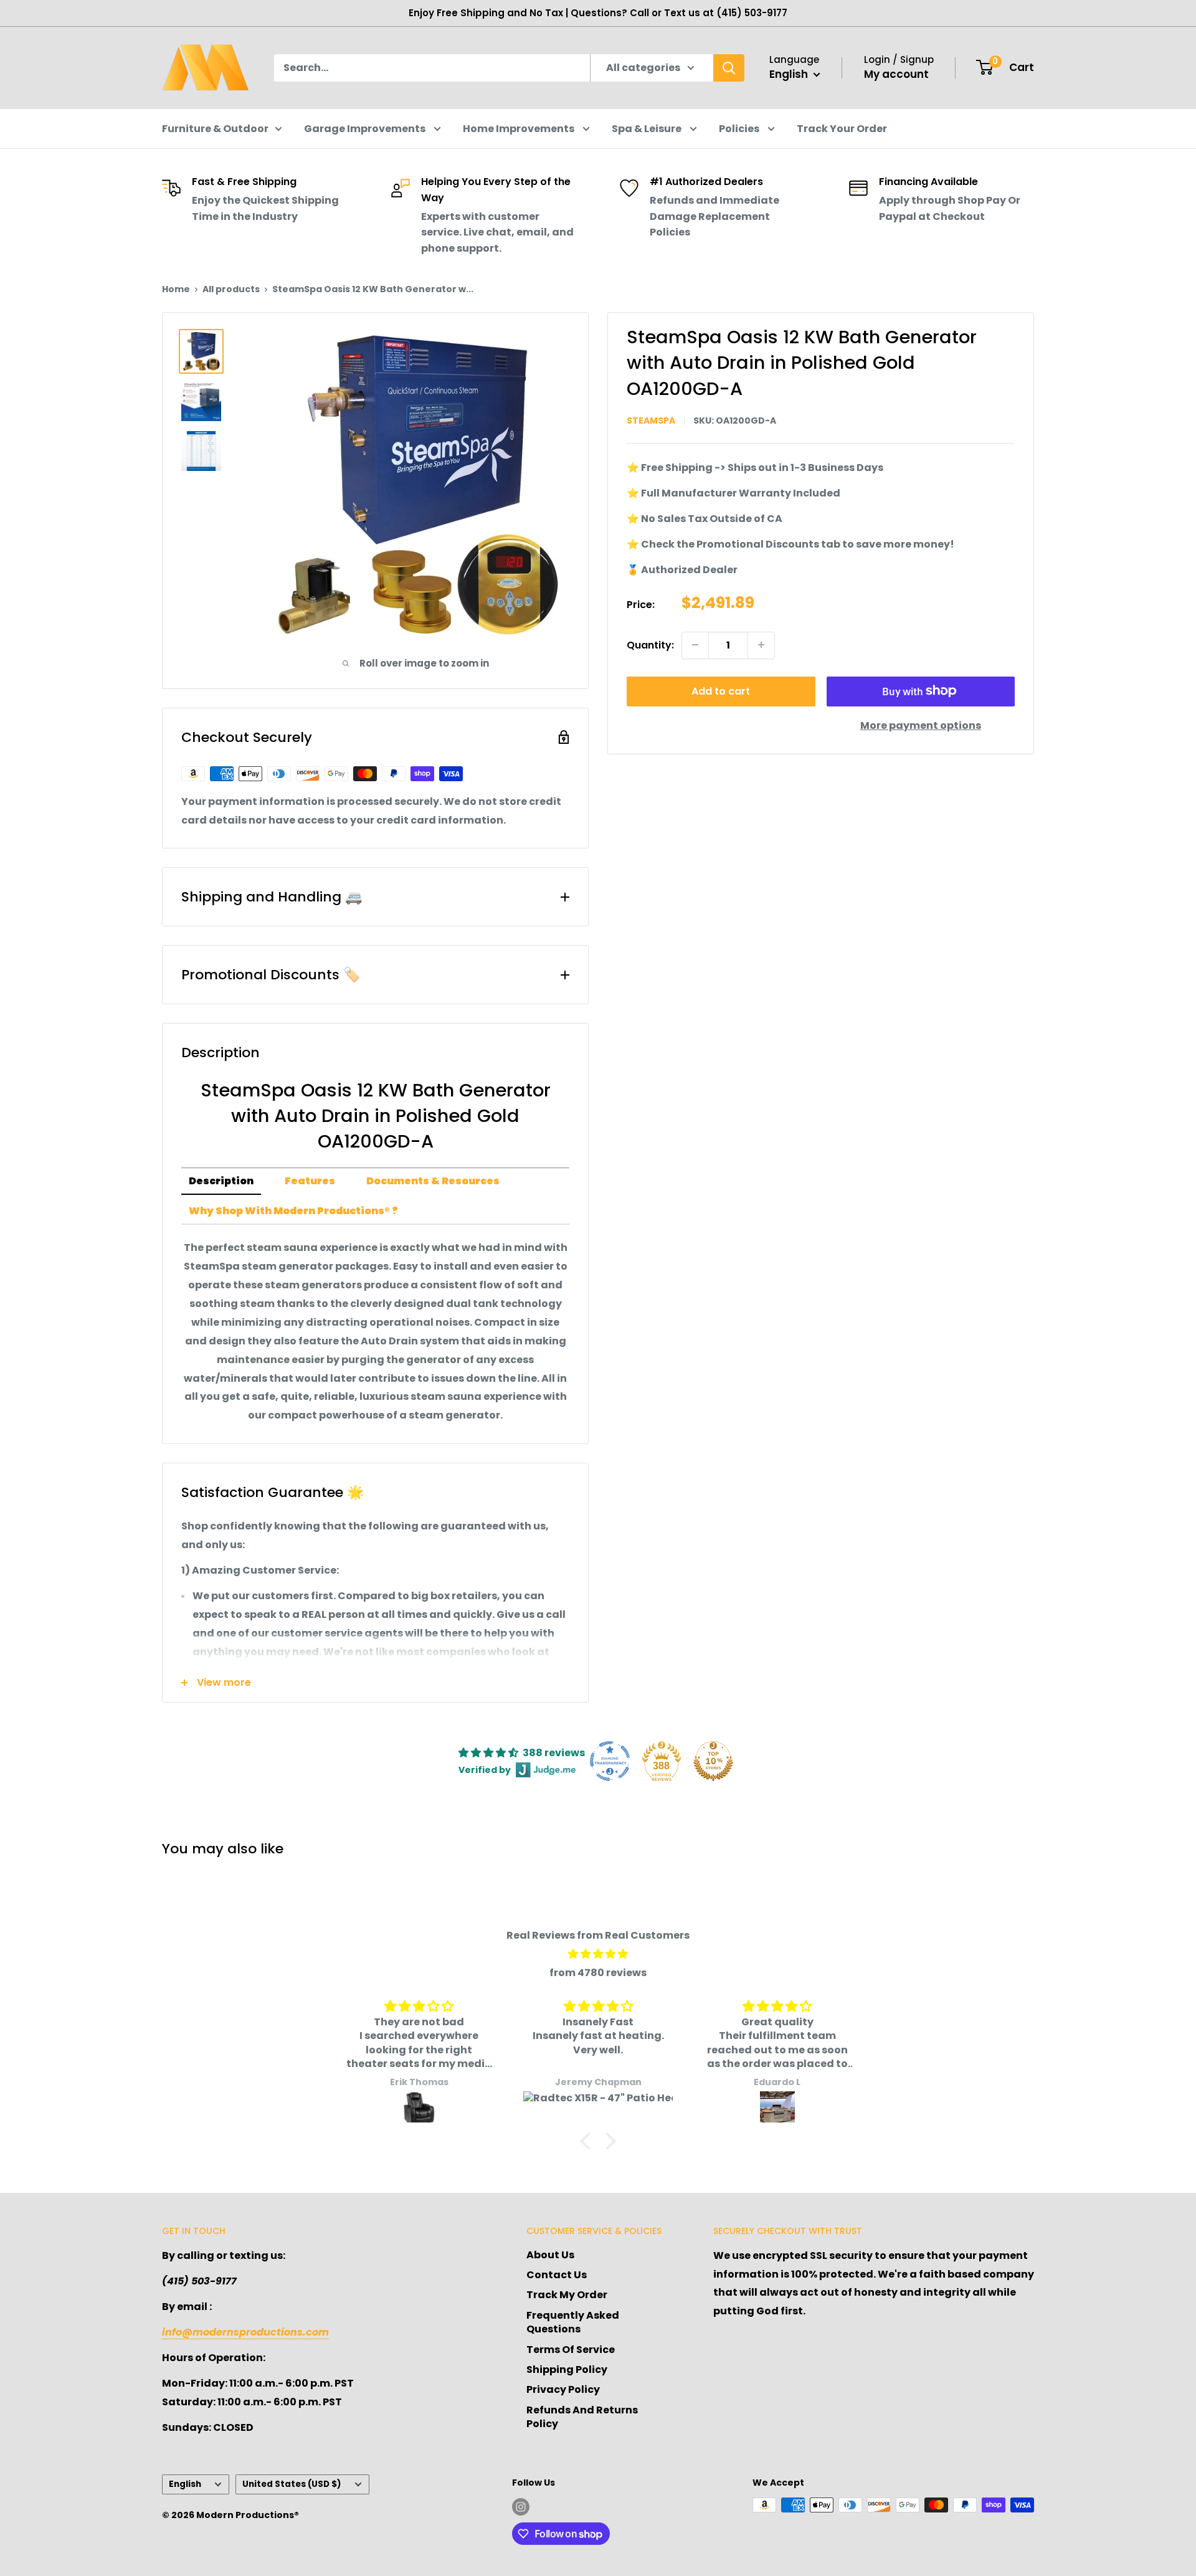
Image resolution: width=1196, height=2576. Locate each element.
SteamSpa (651, 421)
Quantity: (650, 644)
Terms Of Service (571, 2350)
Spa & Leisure (648, 129)
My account (896, 74)
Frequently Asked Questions (573, 2322)
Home (176, 289)
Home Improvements (520, 129)
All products (231, 289)
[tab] (221, 1182)
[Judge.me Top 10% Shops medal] (713, 1761)
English (185, 2484)
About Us (550, 2255)
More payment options (921, 725)
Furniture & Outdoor (215, 129)
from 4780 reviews (598, 1973)
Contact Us (557, 2275)
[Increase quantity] (761, 645)
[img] (598, 1954)
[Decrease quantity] (695, 645)
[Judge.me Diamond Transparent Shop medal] (610, 1761)
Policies (740, 129)
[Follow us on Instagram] (521, 2506)
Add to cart (721, 691)
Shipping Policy (567, 2369)
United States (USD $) (292, 2484)
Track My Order (567, 2295)
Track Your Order (842, 129)
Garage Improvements (366, 129)
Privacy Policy (563, 2389)
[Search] (729, 68)
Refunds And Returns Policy (582, 2417)
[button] (589, 2141)
